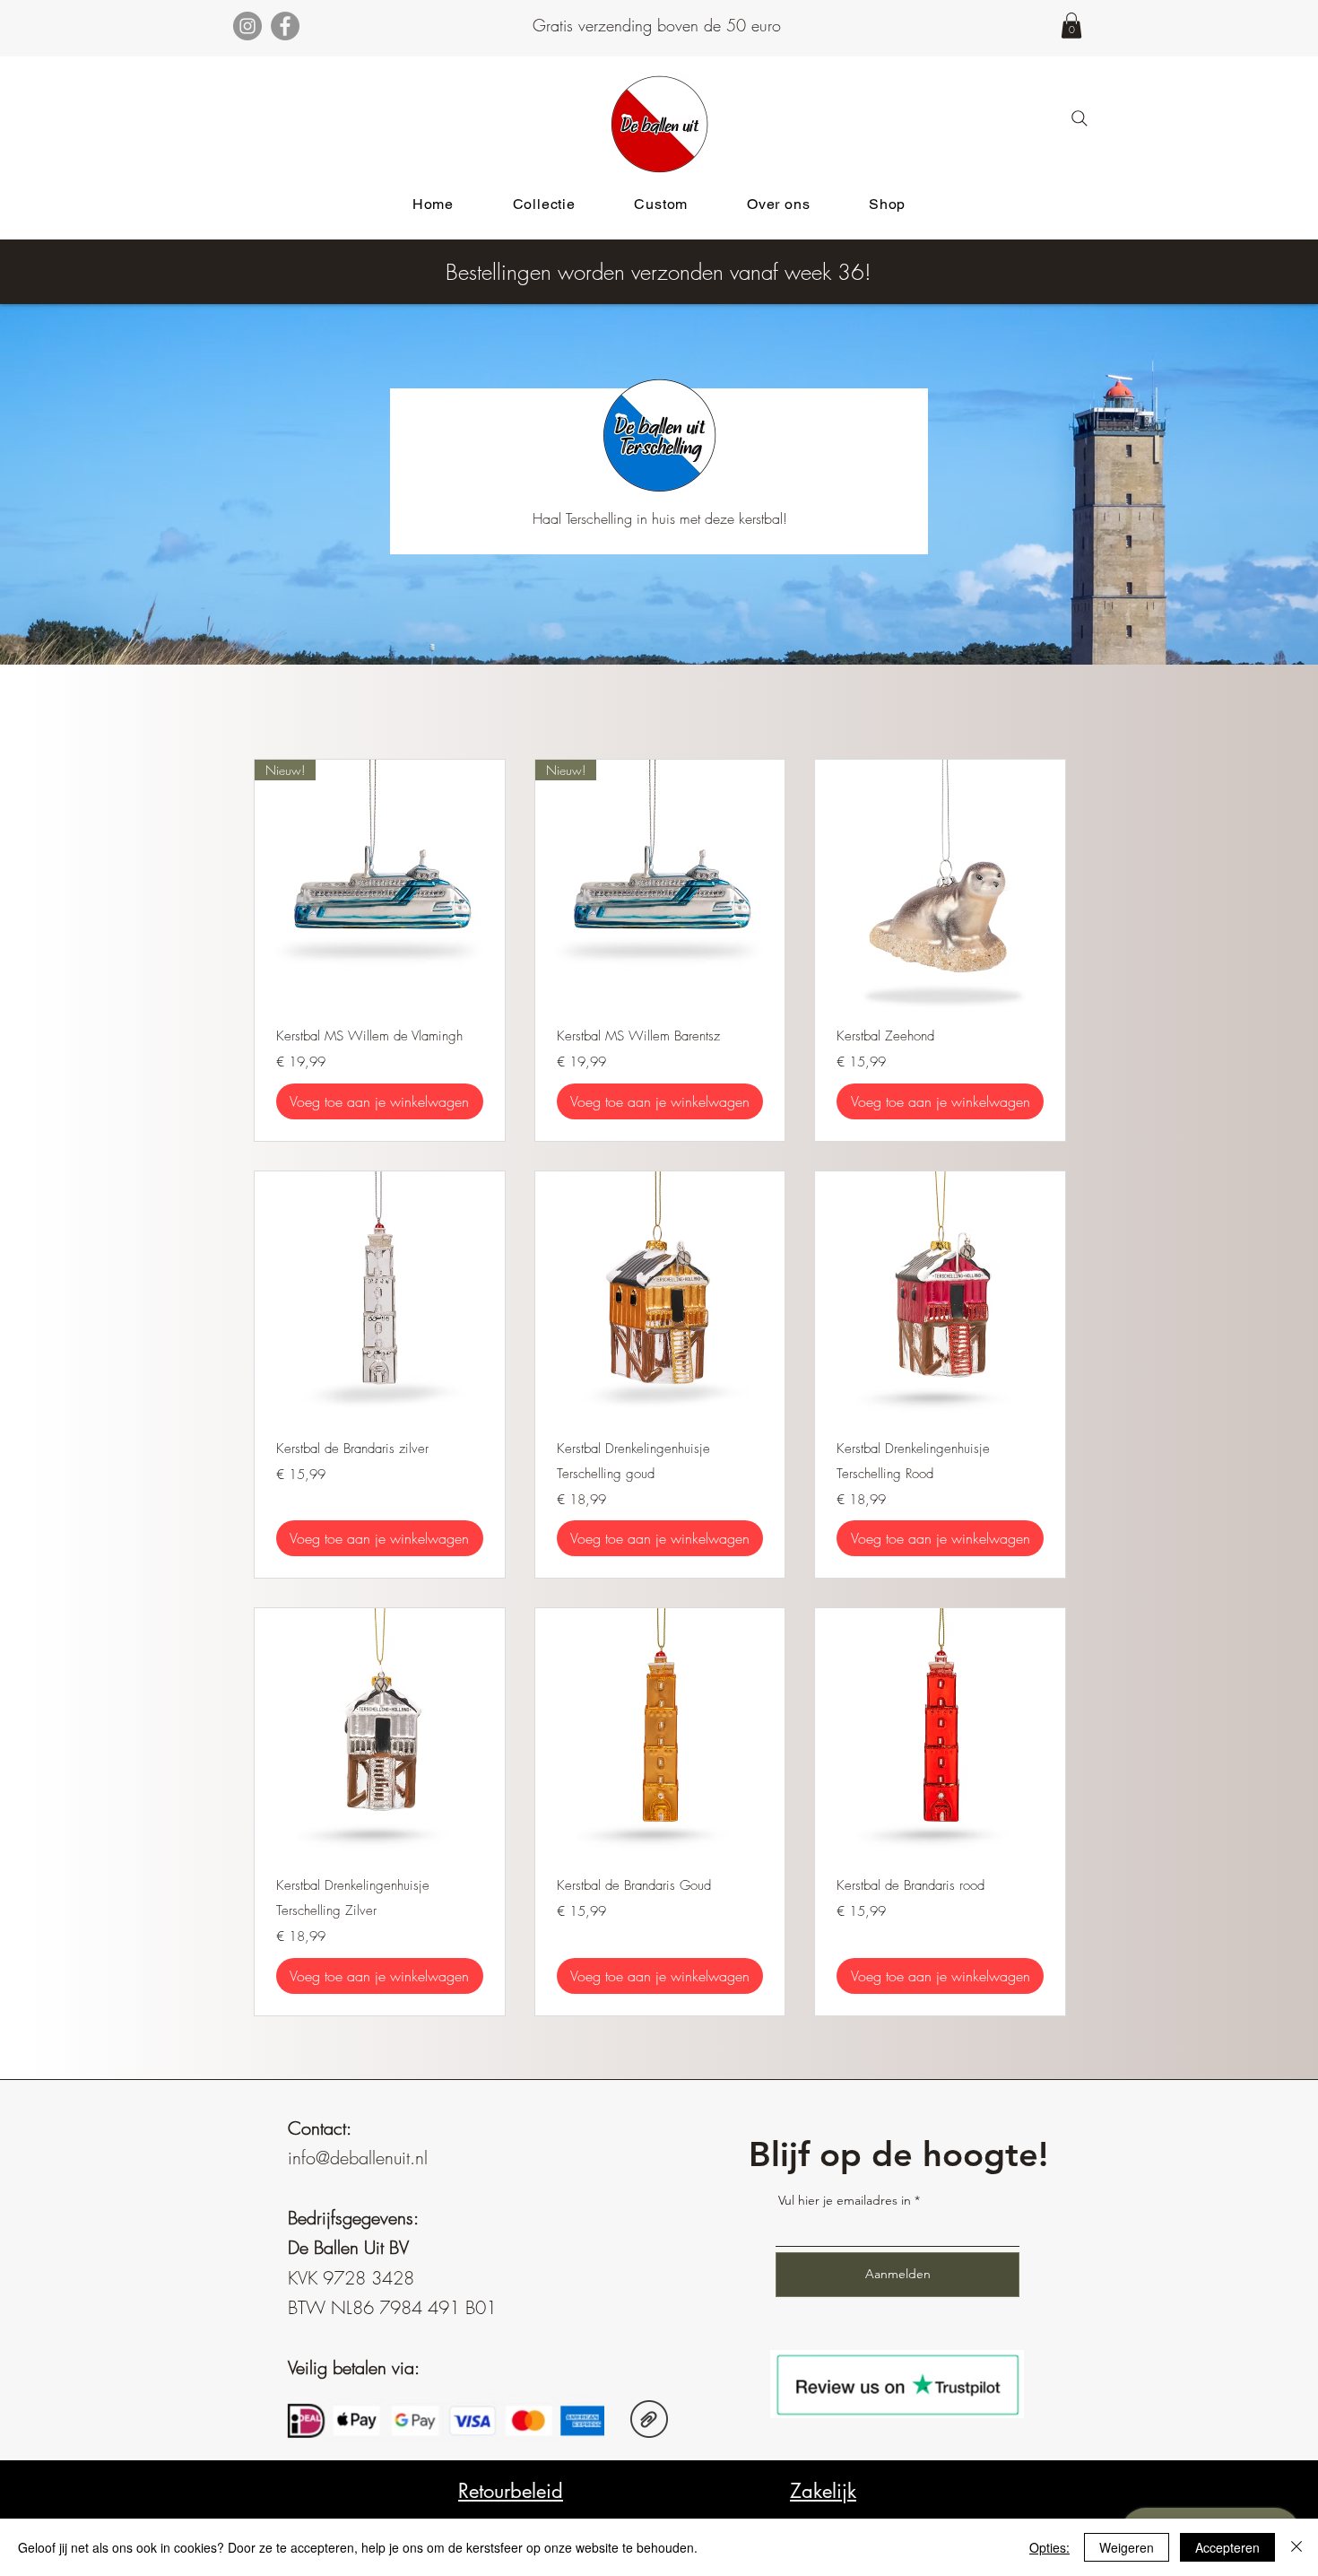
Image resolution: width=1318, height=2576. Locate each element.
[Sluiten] (1296, 2547)
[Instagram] (247, 26)
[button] (1071, 26)
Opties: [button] (1049, 2547)
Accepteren (1227, 2547)
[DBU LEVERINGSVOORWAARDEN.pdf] (649, 2421)
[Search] (1080, 118)
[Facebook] (285, 26)
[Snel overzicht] (940, 885)
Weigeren (1127, 2547)
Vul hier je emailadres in (845, 2200)
